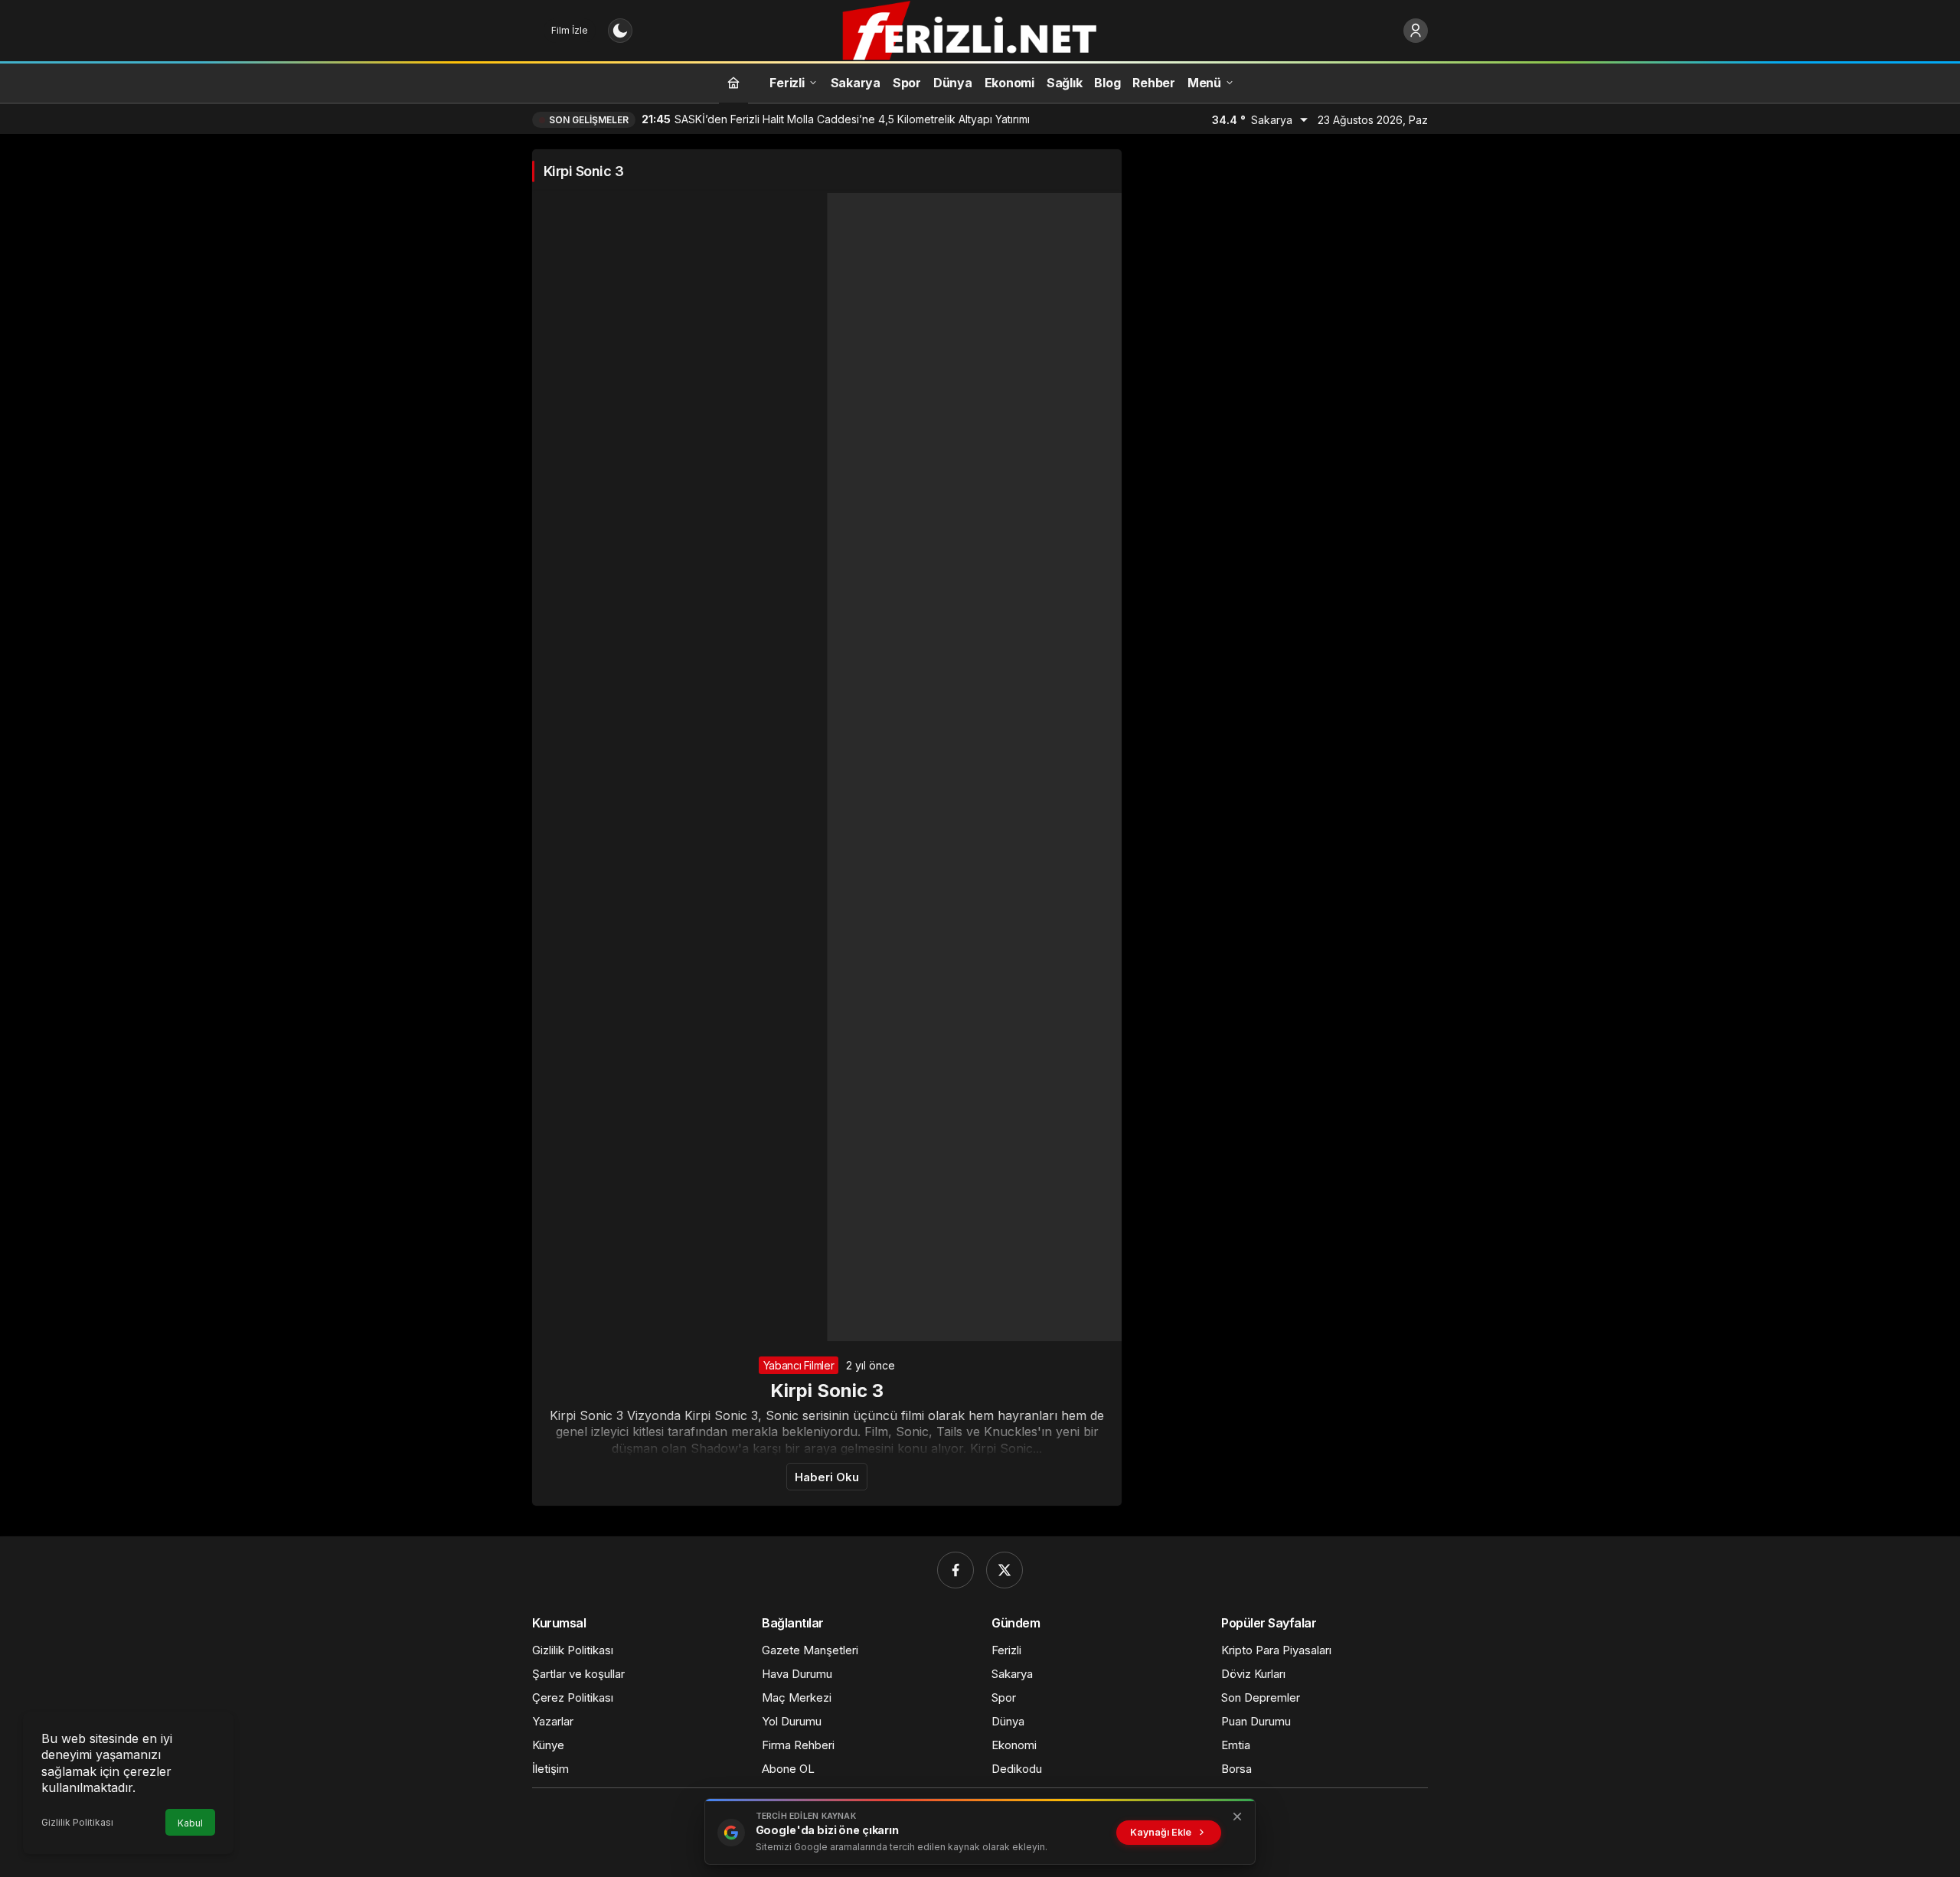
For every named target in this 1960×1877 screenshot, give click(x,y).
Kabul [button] (190, 1823)
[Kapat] (1237, 1817)
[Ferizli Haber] (980, 29)
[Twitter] (1004, 1570)
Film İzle (570, 30)
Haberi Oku (827, 1477)
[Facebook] (955, 1570)
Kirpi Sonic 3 (827, 1391)
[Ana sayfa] (733, 82)
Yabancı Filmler (799, 1365)
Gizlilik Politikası (77, 1822)
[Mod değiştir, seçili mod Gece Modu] (620, 31)
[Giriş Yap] (1416, 31)
